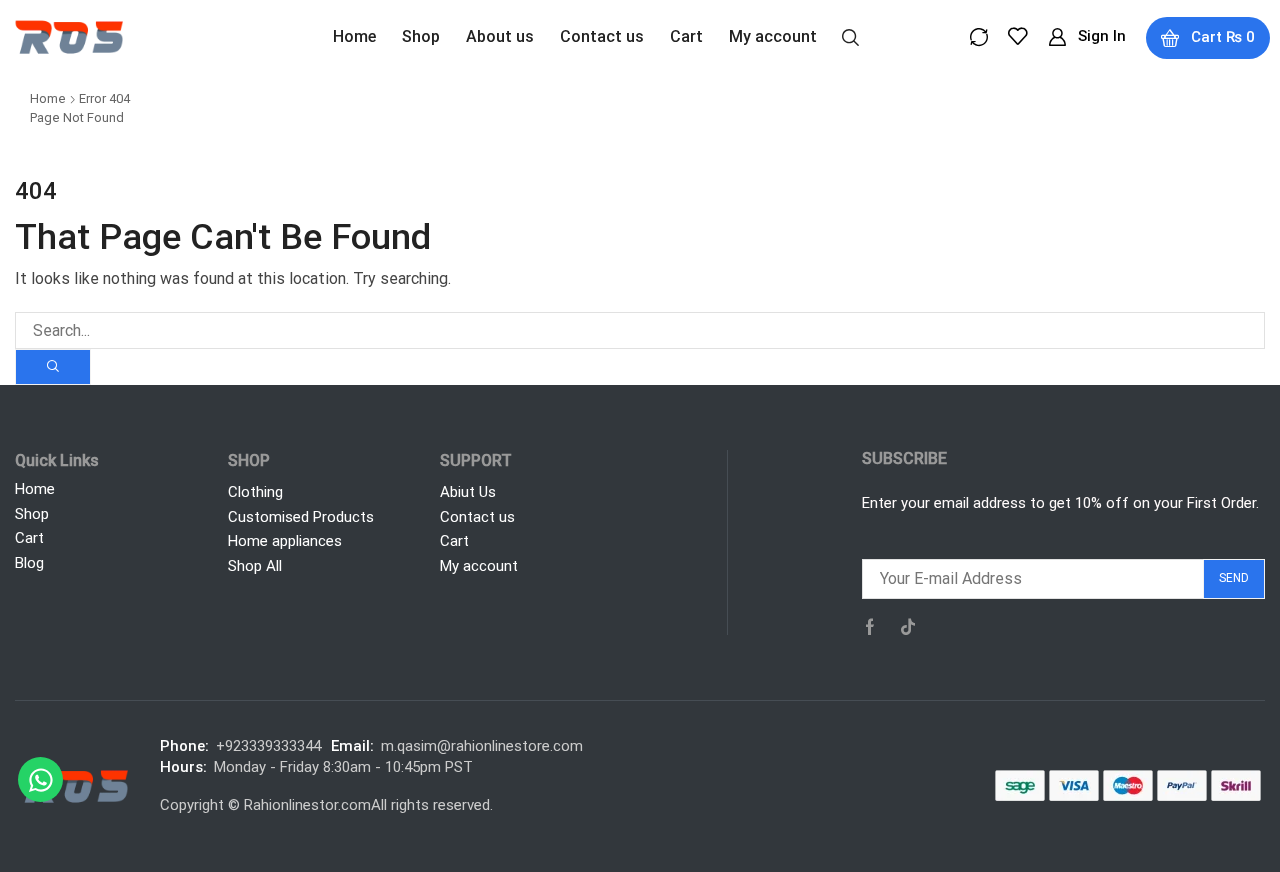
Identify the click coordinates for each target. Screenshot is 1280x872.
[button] (850, 36)
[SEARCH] (53, 367)
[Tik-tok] (908, 627)
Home (48, 98)
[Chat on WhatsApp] (40, 779)
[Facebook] (870, 627)
